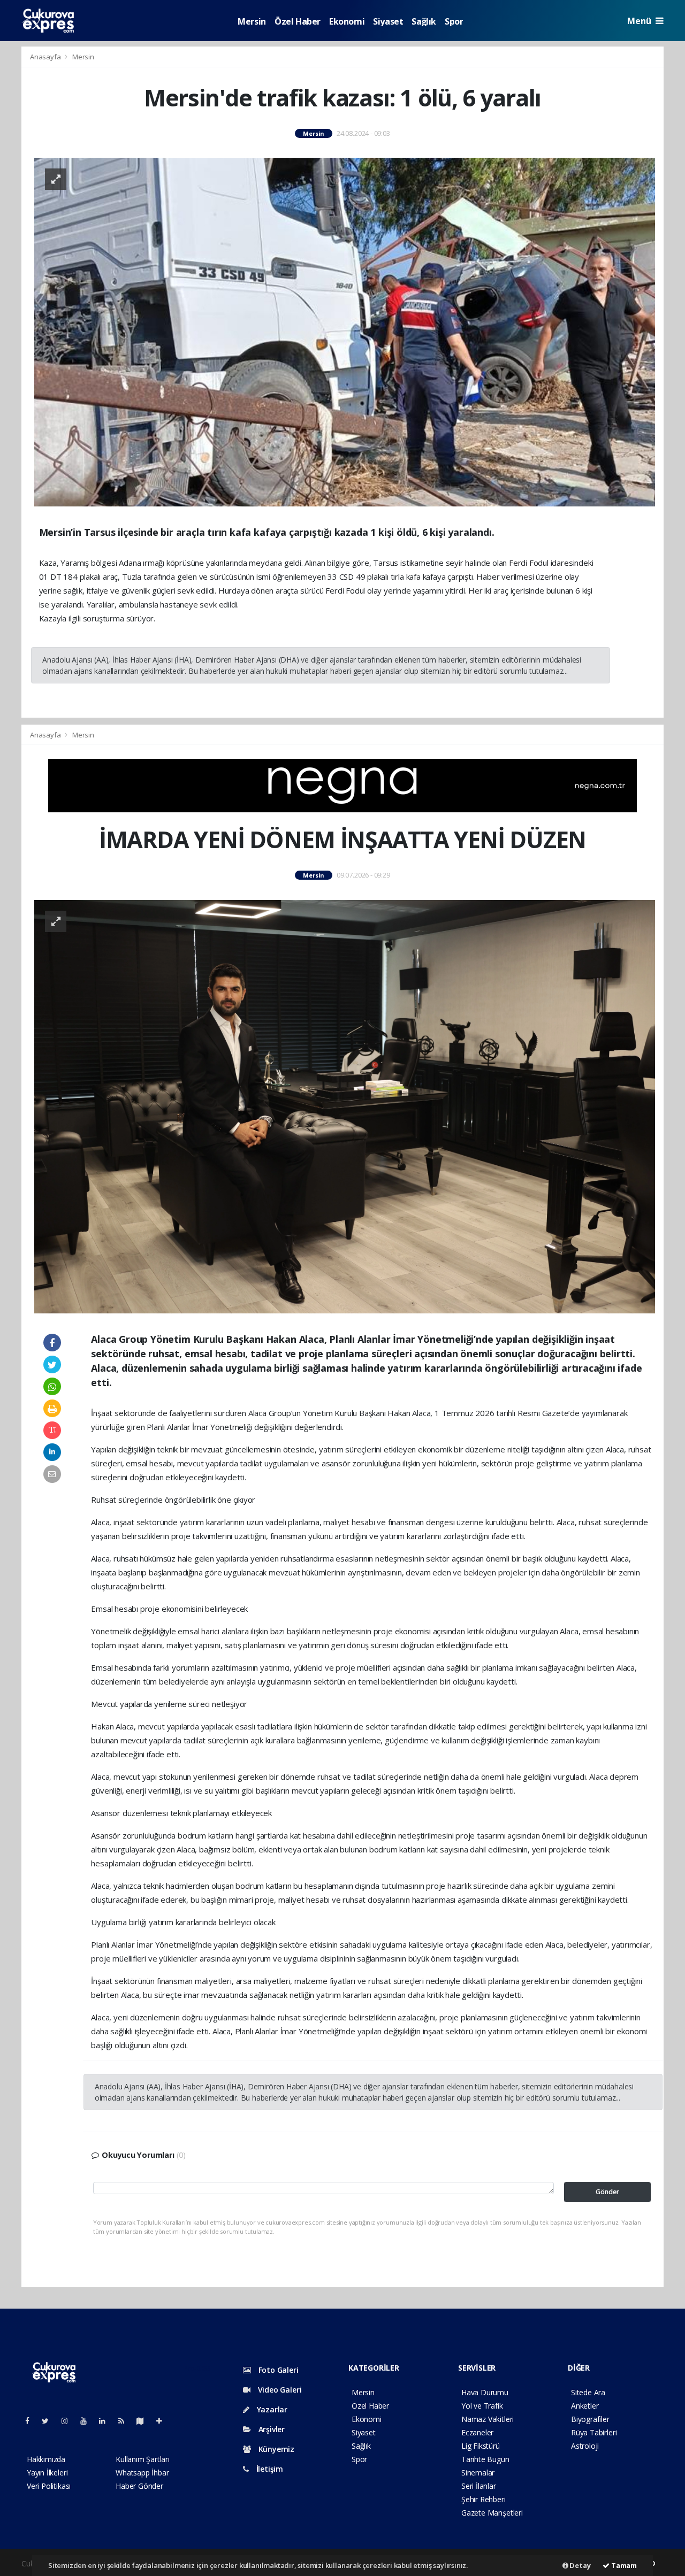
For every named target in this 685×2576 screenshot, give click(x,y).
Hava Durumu (485, 2392)
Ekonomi (347, 21)
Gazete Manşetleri (492, 2513)
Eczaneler (477, 2432)
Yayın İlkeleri (47, 2473)
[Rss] (125, 2421)
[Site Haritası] (144, 2421)
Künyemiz (275, 2449)
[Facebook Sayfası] (32, 2421)
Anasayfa (46, 57)
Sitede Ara (588, 2392)
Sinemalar (478, 2473)
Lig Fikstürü (481, 2446)
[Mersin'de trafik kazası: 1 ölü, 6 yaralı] (345, 331)
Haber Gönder (139, 2486)
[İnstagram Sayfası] (69, 2421)
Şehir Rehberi (484, 2499)
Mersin (252, 21)
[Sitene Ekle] (163, 2421)
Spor (454, 21)
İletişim (269, 2469)
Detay (580, 2565)
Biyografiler (590, 2419)
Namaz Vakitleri (488, 2419)
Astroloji (585, 2446)
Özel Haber (298, 21)
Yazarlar (271, 2409)
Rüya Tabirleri (594, 2432)
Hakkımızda (46, 2459)
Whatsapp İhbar (142, 2473)
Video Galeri (279, 2390)
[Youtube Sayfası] (88, 2421)
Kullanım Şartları (143, 2459)
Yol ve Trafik (482, 2406)
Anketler (585, 2406)
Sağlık (424, 21)
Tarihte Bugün (485, 2459)
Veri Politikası (49, 2486)
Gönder (607, 2192)
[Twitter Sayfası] (50, 2421)
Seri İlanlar (479, 2486)
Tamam (623, 2565)
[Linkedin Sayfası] (106, 2421)
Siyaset (388, 21)
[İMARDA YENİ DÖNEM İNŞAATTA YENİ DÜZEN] (345, 1106)
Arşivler (271, 2429)
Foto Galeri (277, 2370)
